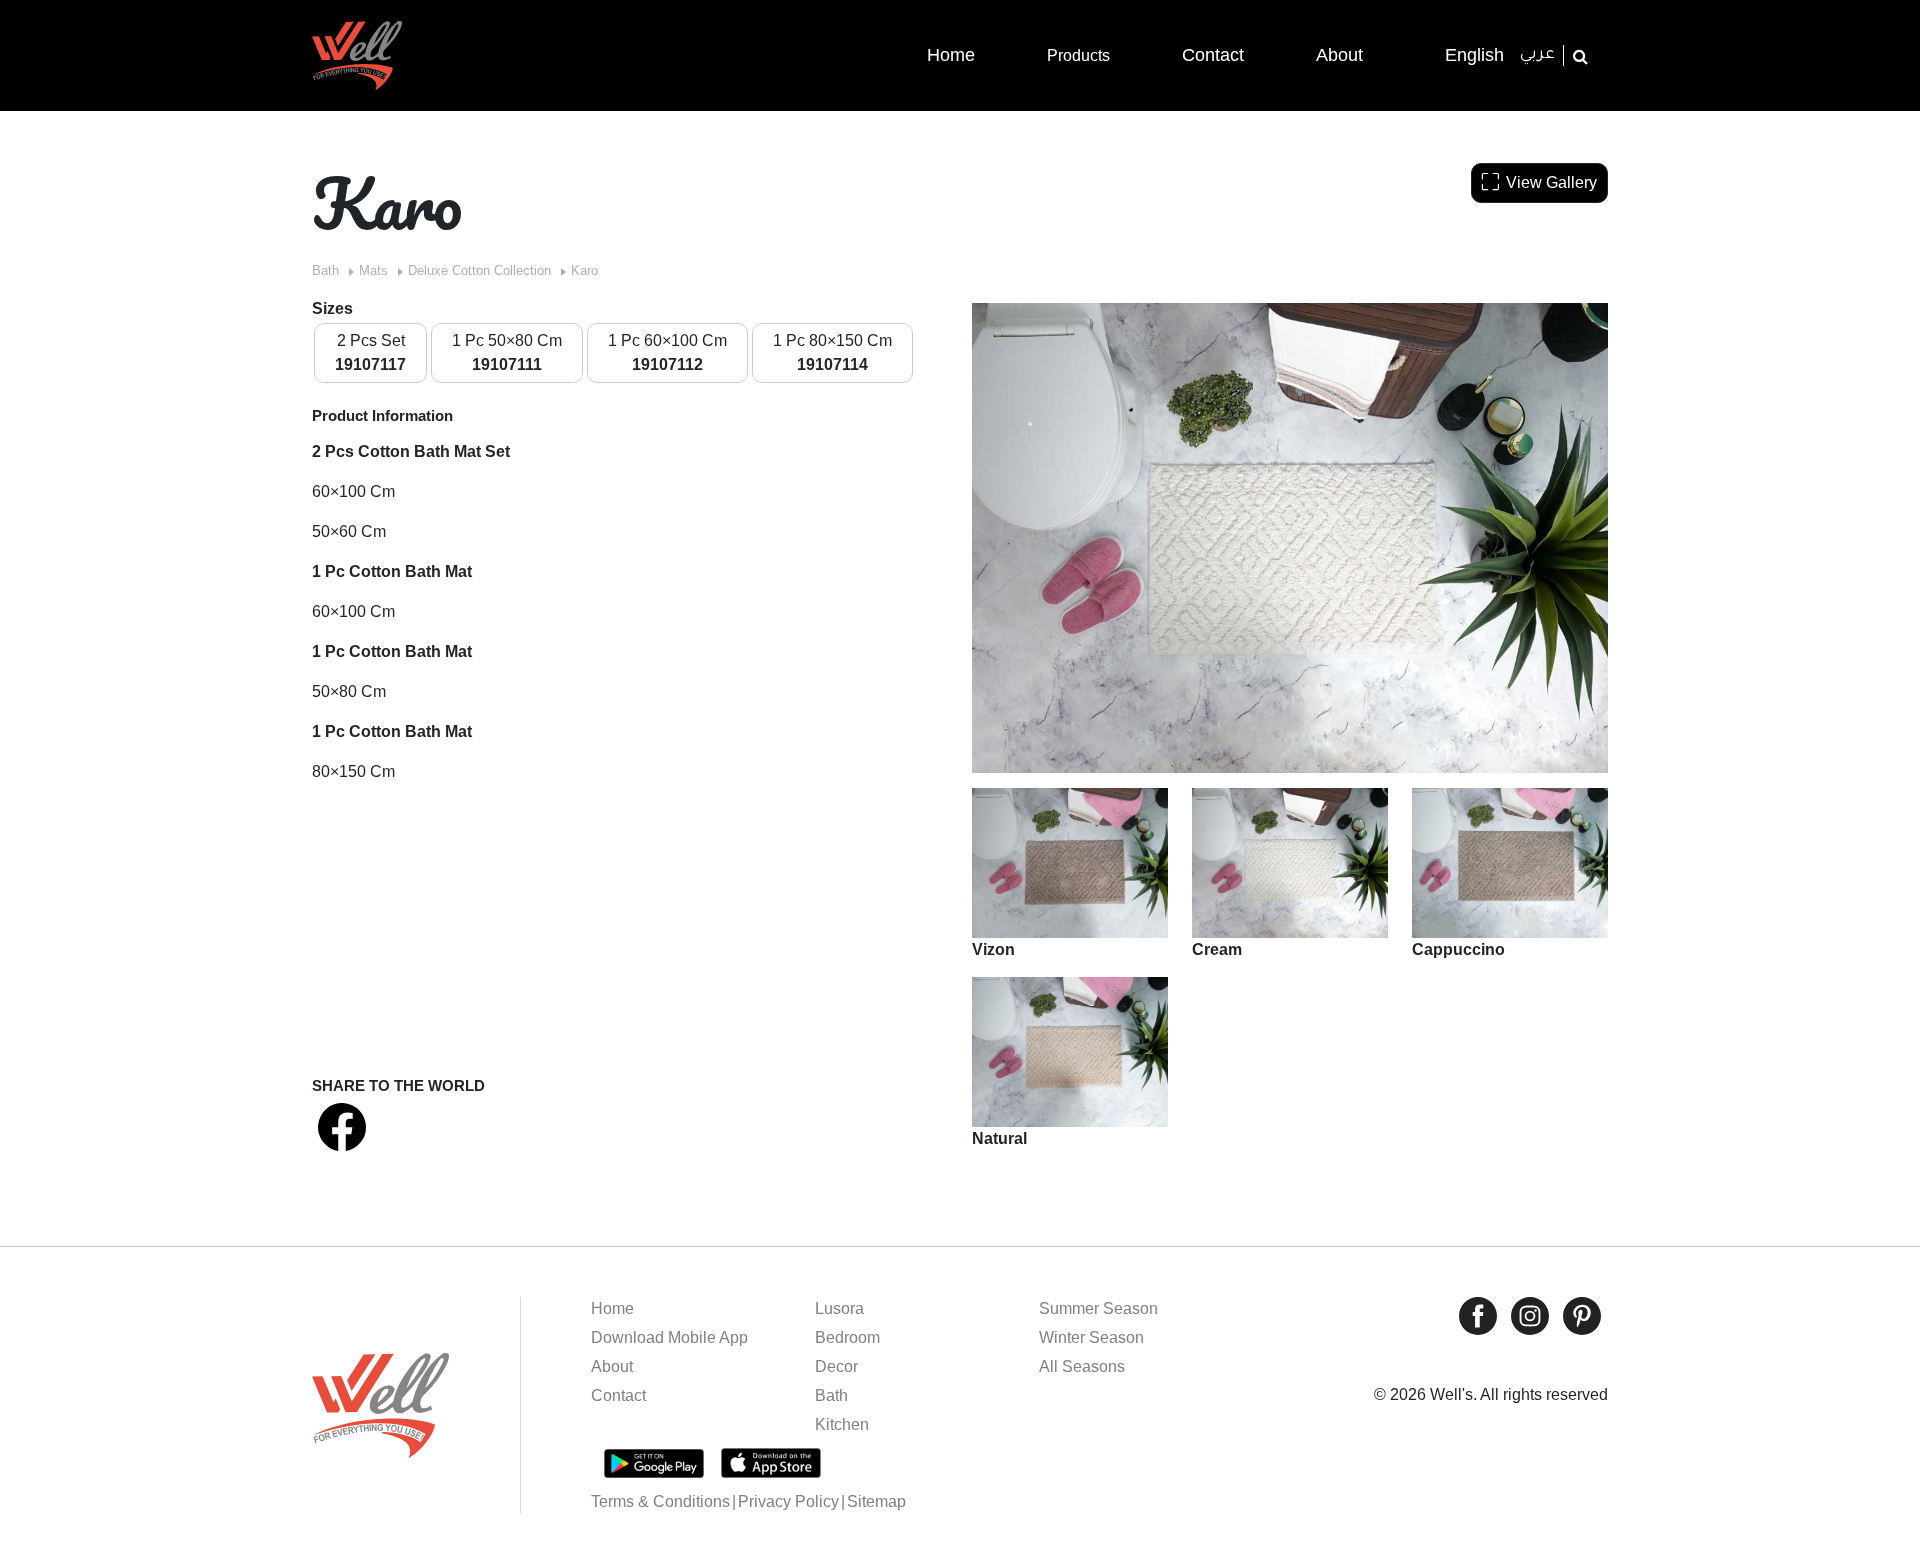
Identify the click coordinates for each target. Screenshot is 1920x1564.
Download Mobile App (669, 1337)
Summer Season (1098, 1308)
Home (612, 1308)
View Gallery (1551, 182)
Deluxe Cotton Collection (479, 270)
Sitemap (876, 1501)
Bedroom (847, 1337)
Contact (618, 1395)
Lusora (839, 1308)
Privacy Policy (788, 1501)
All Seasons (1082, 1366)
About (612, 1366)
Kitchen (842, 1424)
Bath (325, 270)
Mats (373, 270)
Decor (836, 1366)
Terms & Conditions (660, 1501)
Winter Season (1091, 1337)
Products (1078, 55)
